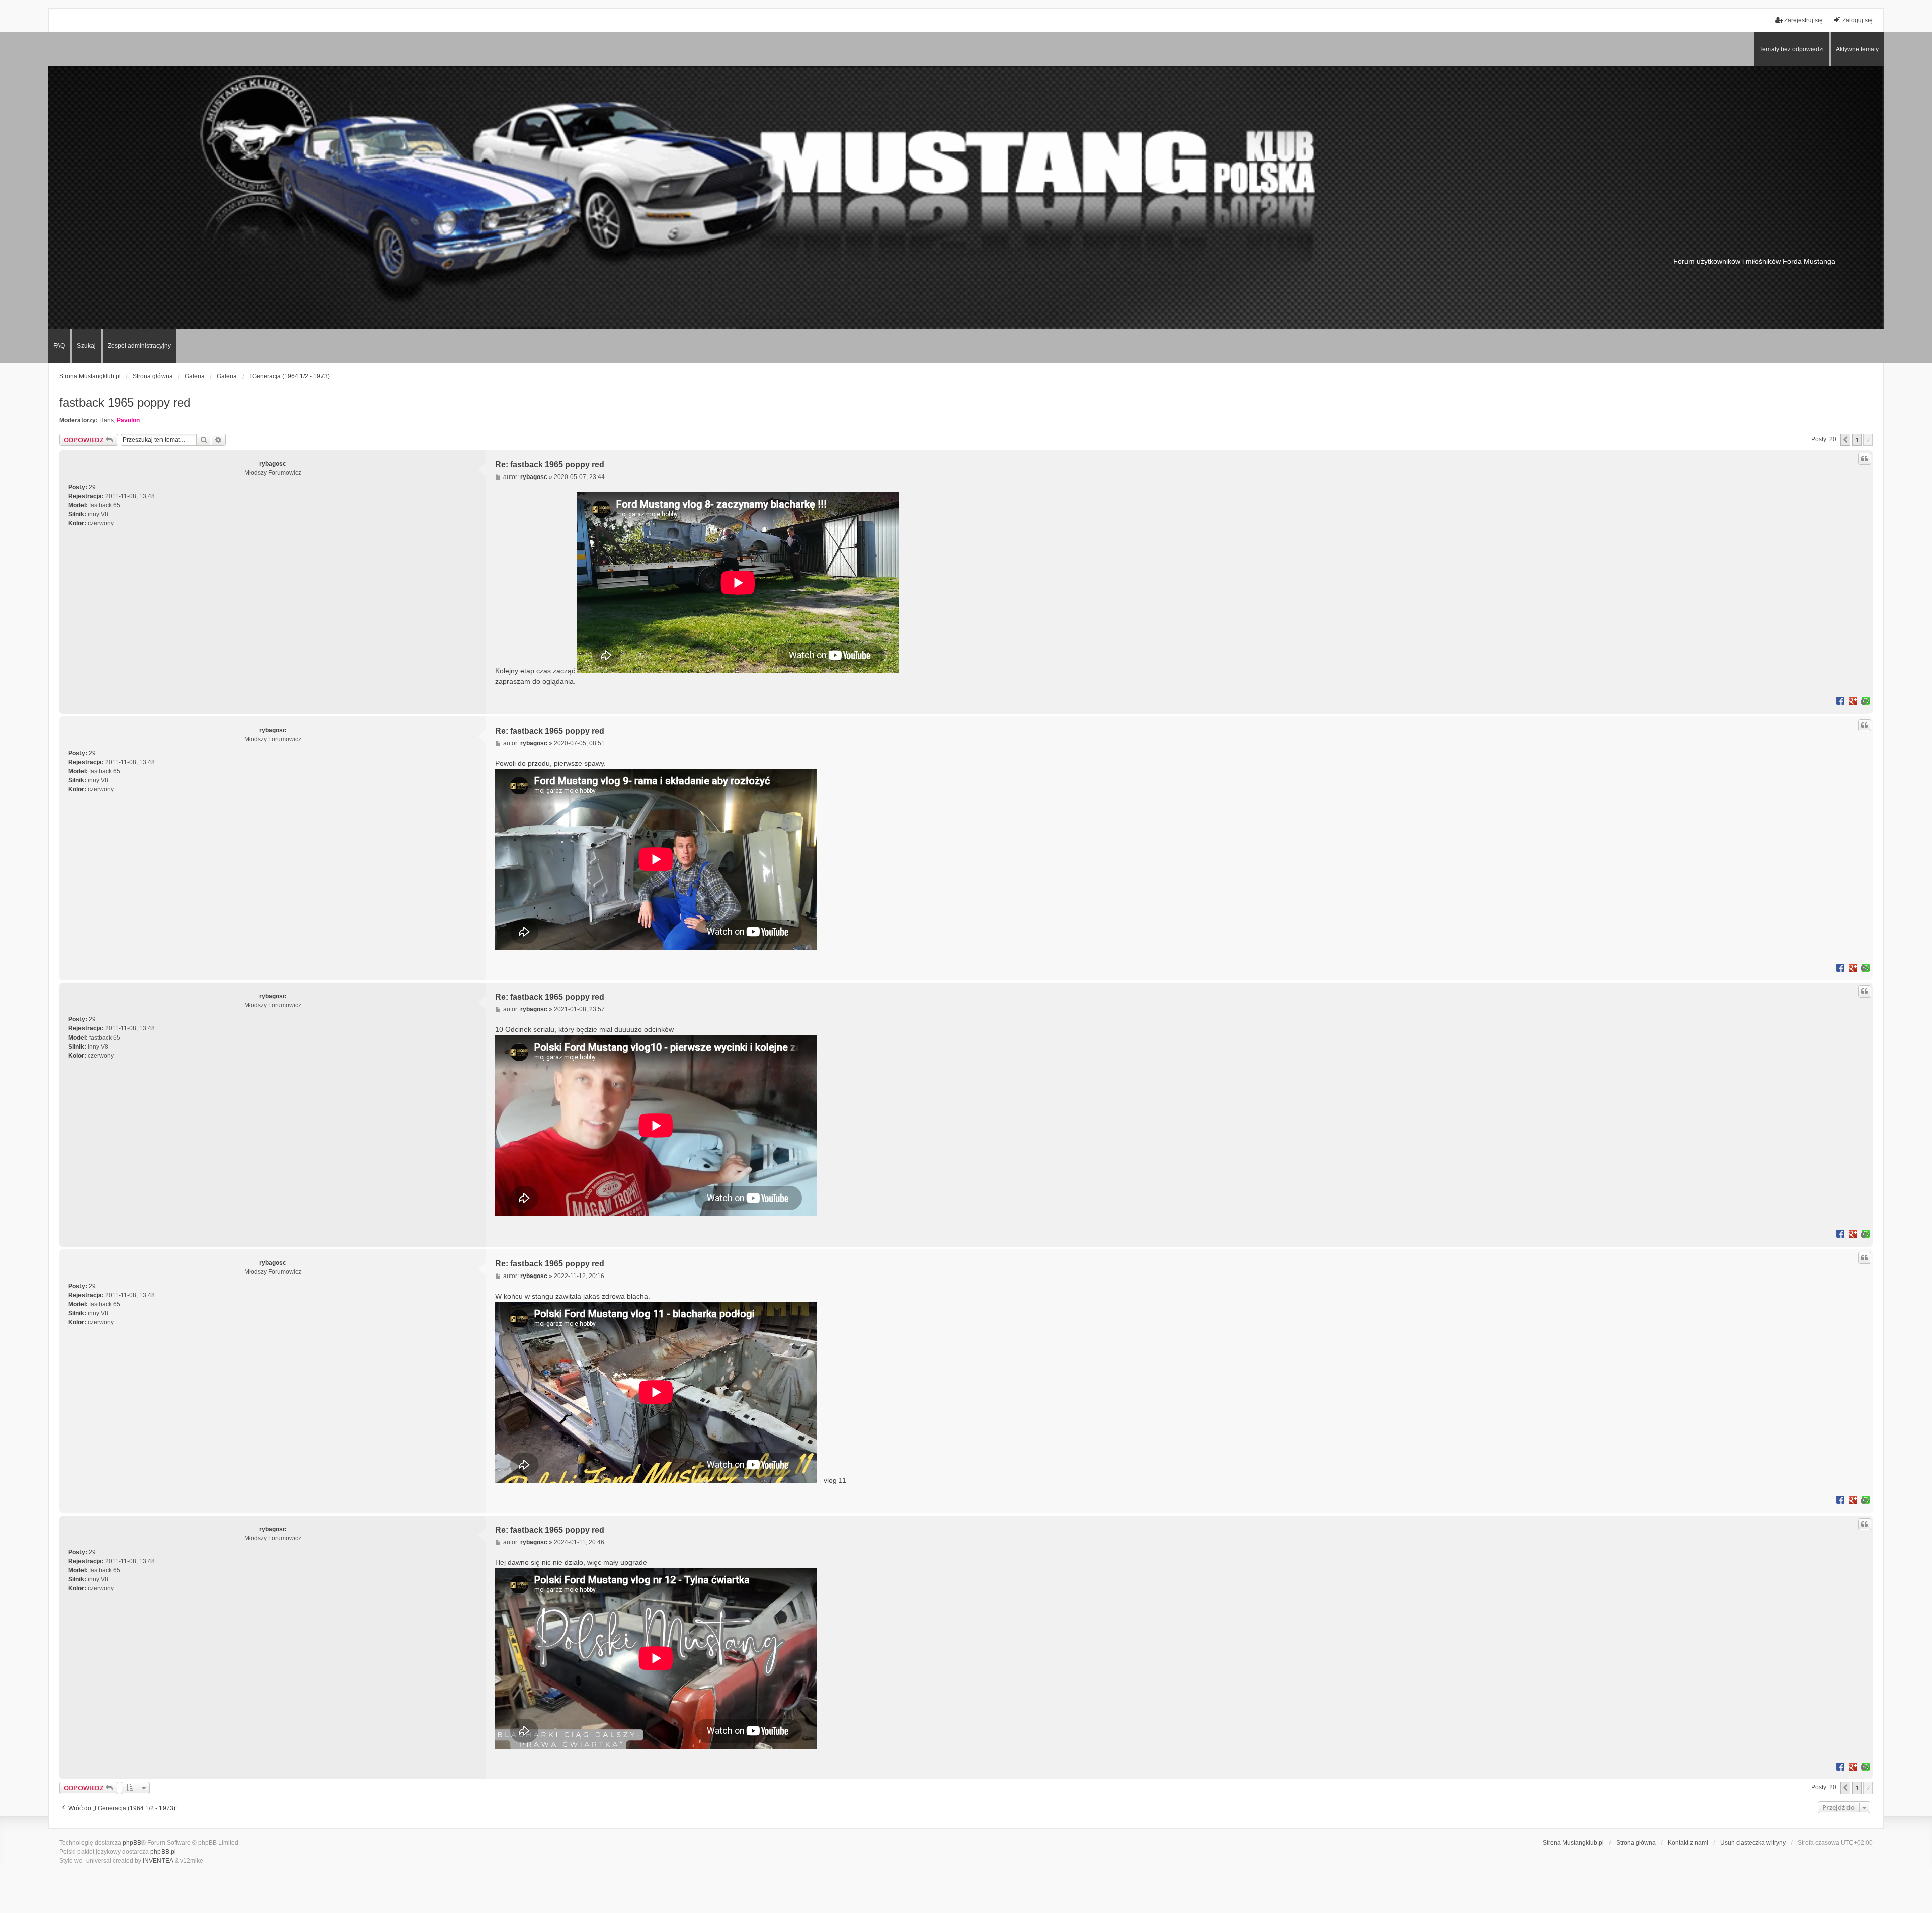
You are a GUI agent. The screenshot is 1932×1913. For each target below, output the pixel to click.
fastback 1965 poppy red (125, 402)
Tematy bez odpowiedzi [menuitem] (1792, 49)
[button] (1845, 440)
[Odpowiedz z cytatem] (1865, 459)
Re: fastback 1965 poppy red (550, 465)
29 (92, 487)
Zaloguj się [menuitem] (1858, 20)
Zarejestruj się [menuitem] (1803, 20)
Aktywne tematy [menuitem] (1857, 49)
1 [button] (1857, 440)
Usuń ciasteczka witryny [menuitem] (1753, 1843)
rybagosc (273, 464)
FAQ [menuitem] (59, 346)
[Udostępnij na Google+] (1853, 700)
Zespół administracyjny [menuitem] (139, 346)
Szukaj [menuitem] (86, 346)
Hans (106, 420)
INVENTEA (158, 1861)
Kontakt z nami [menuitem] (1688, 1843)
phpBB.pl (163, 1852)
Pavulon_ (130, 420)
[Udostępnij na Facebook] (1840, 700)
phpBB (132, 1843)
